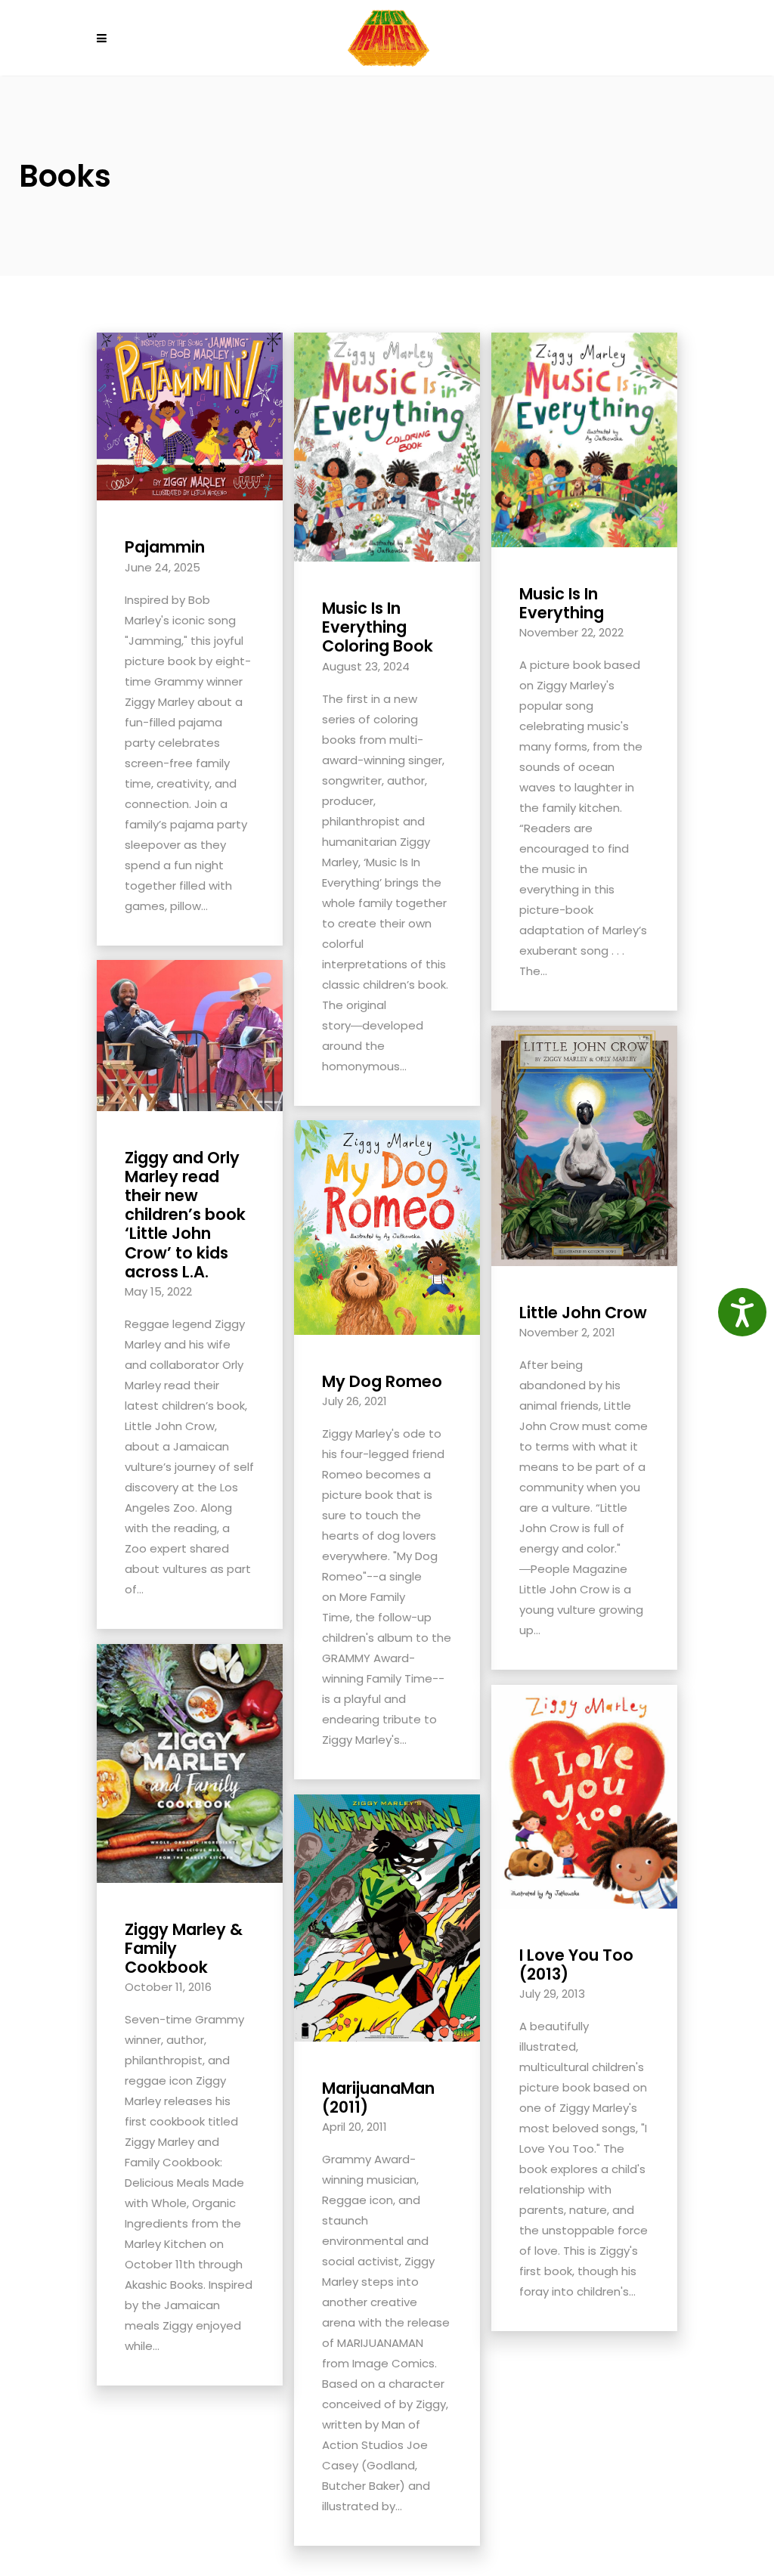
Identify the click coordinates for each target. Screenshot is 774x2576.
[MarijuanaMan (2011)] (387, 1917)
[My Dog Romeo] (387, 1226)
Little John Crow (583, 1313)
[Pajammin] (190, 415)
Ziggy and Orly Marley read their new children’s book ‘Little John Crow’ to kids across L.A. (185, 1215)
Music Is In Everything (562, 603)
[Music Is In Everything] (584, 439)
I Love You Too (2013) (576, 1965)
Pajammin (165, 547)
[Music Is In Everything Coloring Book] (387, 446)
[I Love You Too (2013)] (584, 1796)
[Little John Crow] (584, 1145)
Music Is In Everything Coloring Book (378, 627)
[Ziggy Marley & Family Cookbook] (190, 1762)
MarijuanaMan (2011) (378, 2098)
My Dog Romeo (382, 1381)
